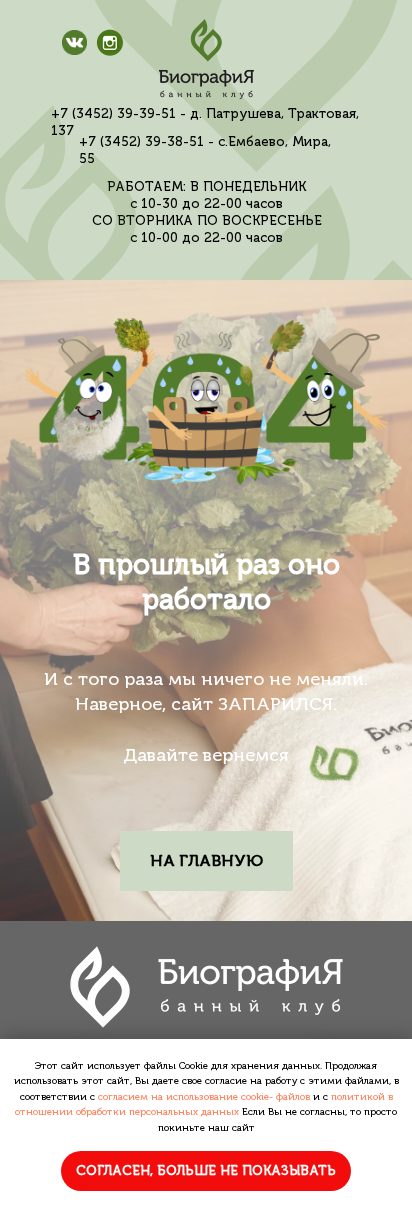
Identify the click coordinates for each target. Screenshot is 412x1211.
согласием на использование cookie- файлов (204, 1097)
